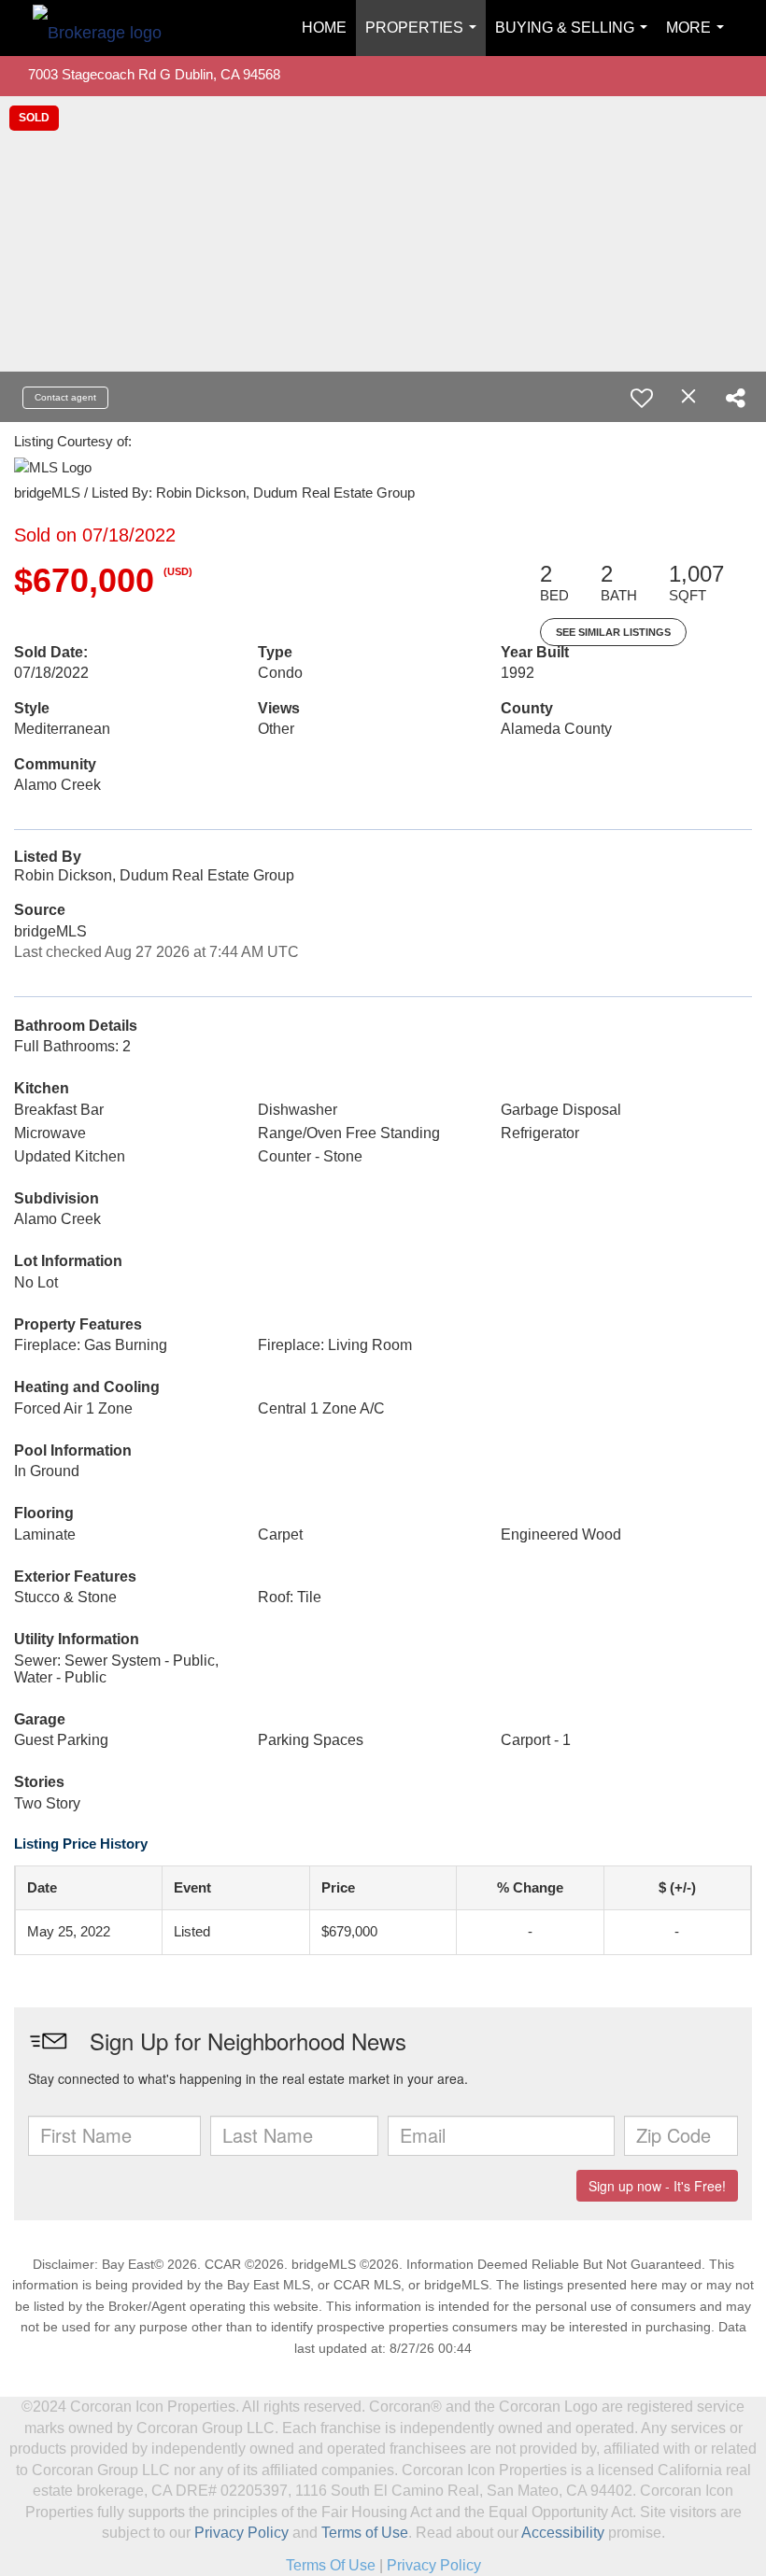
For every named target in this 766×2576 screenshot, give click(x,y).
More (699, 38)
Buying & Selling (575, 38)
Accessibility (563, 2533)
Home (324, 28)
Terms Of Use (331, 2565)
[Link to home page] (106, 28)
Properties (425, 38)
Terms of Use (365, 2533)
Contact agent (65, 397)
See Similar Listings (613, 632)
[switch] (642, 398)
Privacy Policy (241, 2533)
